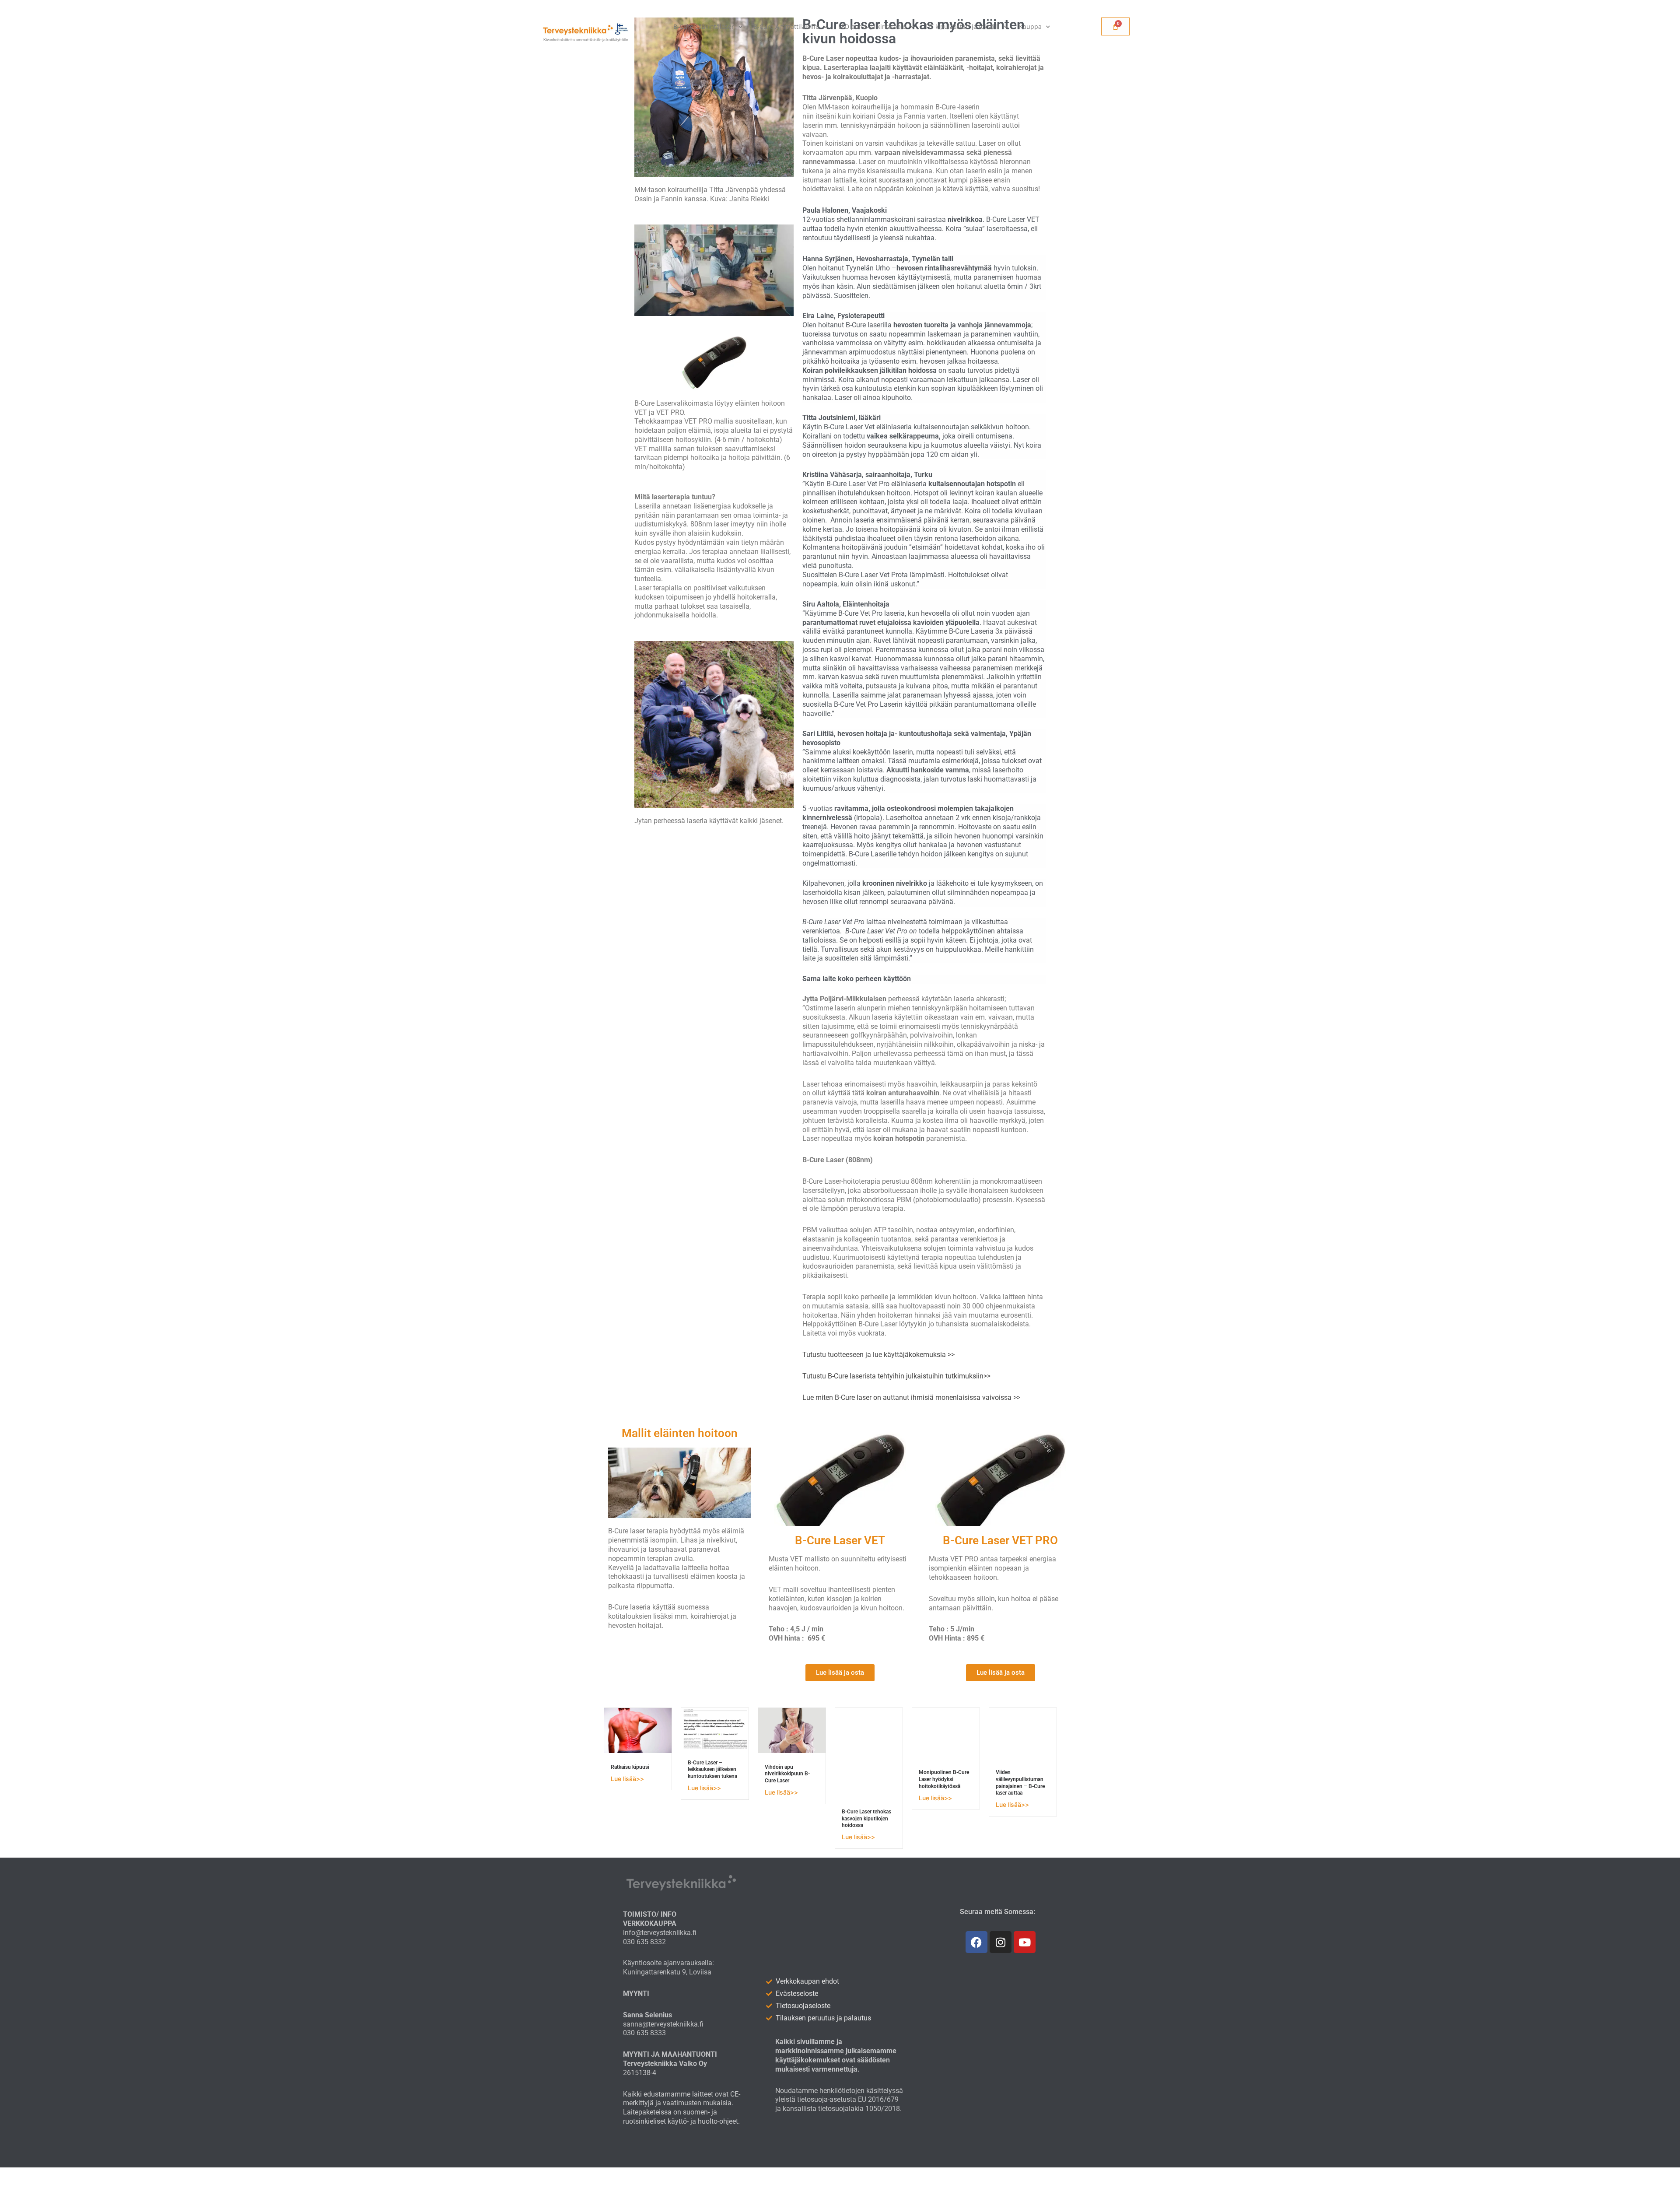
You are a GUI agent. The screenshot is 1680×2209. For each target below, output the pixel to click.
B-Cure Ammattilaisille (786, 26)
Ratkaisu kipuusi (630, 1767)
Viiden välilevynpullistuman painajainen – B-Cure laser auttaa (1020, 1783)
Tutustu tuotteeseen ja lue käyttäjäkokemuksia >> (878, 1355)
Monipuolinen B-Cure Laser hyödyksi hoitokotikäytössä (944, 1779)
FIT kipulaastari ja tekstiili (962, 26)
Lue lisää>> (627, 1779)
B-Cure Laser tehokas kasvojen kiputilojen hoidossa (866, 1818)
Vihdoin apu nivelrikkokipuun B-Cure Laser (787, 1774)
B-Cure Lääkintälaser (704, 26)
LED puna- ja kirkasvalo (872, 26)
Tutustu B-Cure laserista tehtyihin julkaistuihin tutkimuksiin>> (896, 1376)
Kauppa (1030, 26)
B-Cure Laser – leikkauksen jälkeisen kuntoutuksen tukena (712, 1769)
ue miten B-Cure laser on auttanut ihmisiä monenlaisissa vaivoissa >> (913, 1397)
